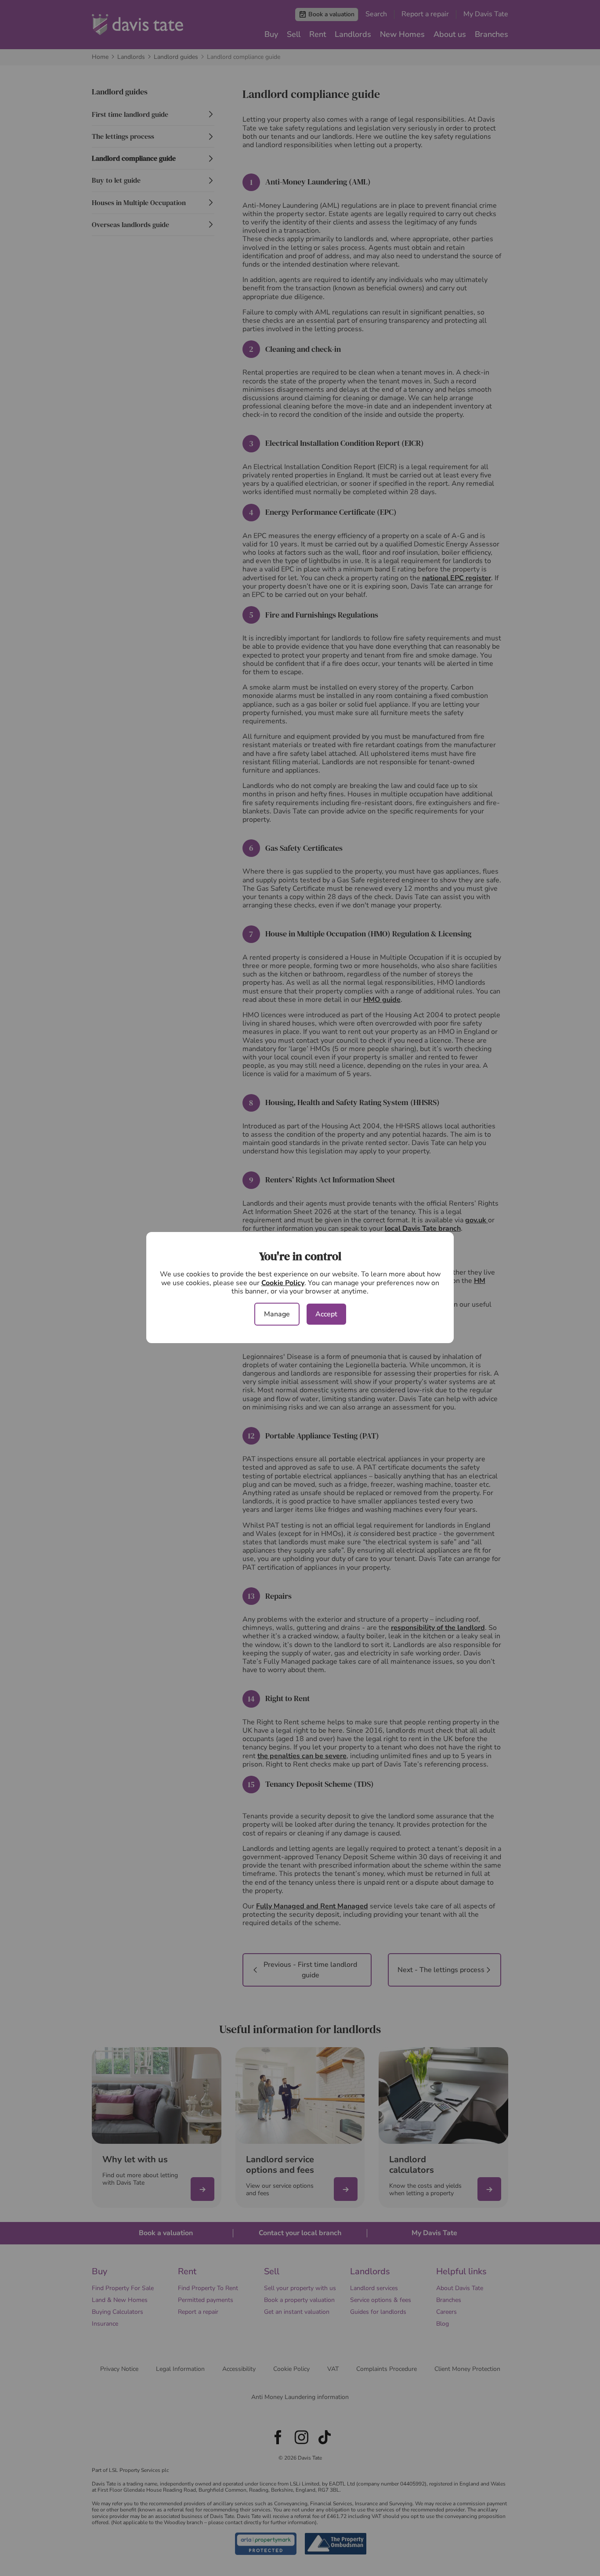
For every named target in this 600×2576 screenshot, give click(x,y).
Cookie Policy (283, 1283)
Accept (326, 1314)
